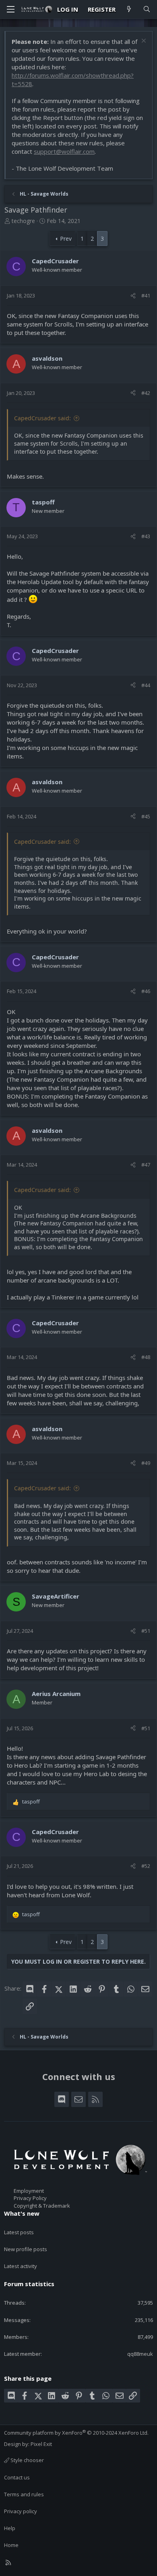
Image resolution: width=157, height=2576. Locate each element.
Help (10, 2528)
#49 (146, 1463)
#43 (146, 536)
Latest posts (19, 2232)
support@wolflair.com (64, 151)
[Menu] (10, 9)
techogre (23, 221)
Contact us (17, 2477)
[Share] (133, 295)
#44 (146, 685)
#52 (146, 1866)
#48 (146, 1357)
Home (11, 2545)
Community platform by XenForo (76, 2433)
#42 (146, 393)
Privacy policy (21, 2511)
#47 (146, 1165)
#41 (146, 295)
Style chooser (27, 2460)
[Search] (147, 9)
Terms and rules (24, 2494)
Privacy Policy (30, 2198)
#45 (146, 816)
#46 (146, 991)
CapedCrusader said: (42, 418)
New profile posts (26, 2249)
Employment (29, 2191)
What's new (22, 2213)
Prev (66, 239)
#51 (146, 1631)
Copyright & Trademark (42, 2206)
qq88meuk (140, 2354)
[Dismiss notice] (143, 42)
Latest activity (21, 2266)
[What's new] (129, 9)
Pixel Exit (41, 2444)
